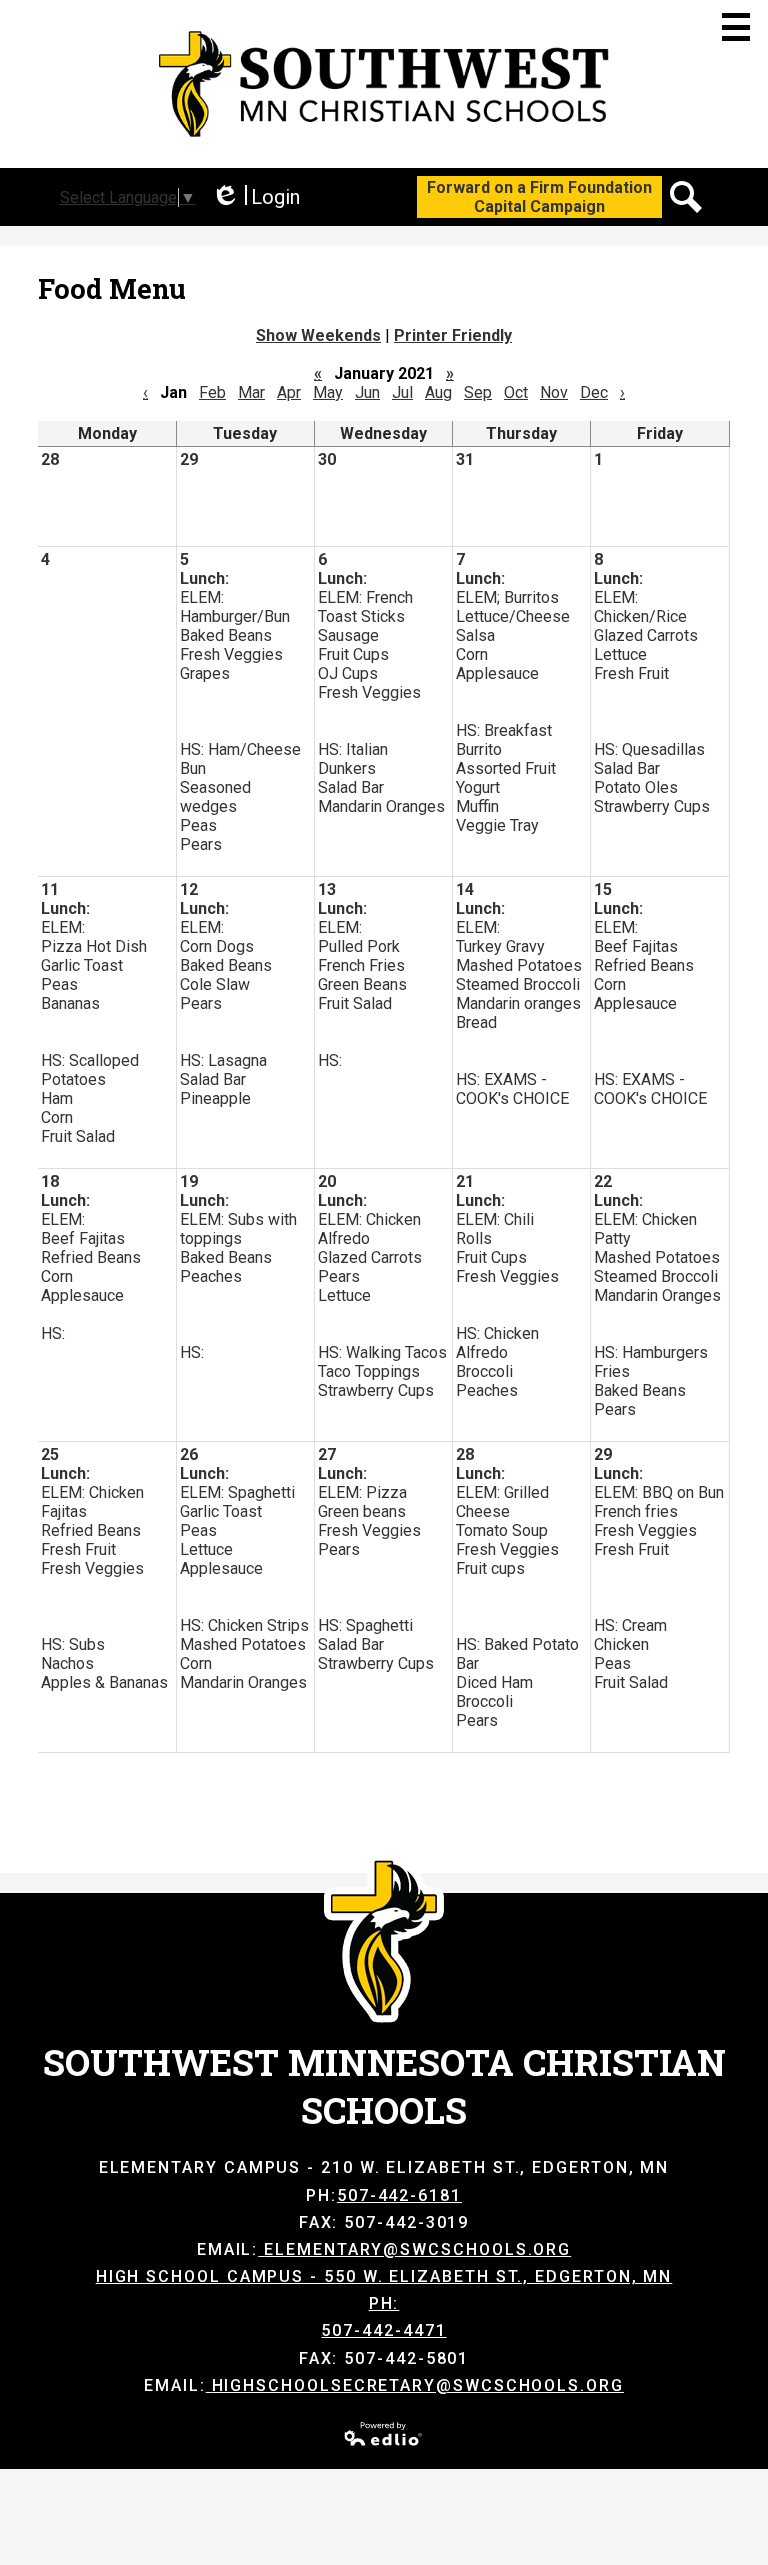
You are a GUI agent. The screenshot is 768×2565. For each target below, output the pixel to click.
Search (686, 197)
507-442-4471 (383, 2330)
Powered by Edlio (384, 2434)
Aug (438, 392)
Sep (478, 392)
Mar (251, 392)
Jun (367, 392)
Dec (594, 392)
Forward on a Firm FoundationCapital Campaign (539, 197)
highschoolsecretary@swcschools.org (418, 2385)
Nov (554, 392)
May (328, 392)
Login (255, 197)
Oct (516, 392)
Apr (289, 392)
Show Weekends (318, 335)
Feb (212, 392)
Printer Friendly (453, 335)
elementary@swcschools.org (417, 2249)
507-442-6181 (399, 2195)
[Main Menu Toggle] (736, 27)
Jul (402, 392)
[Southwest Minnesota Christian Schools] (384, 84)
